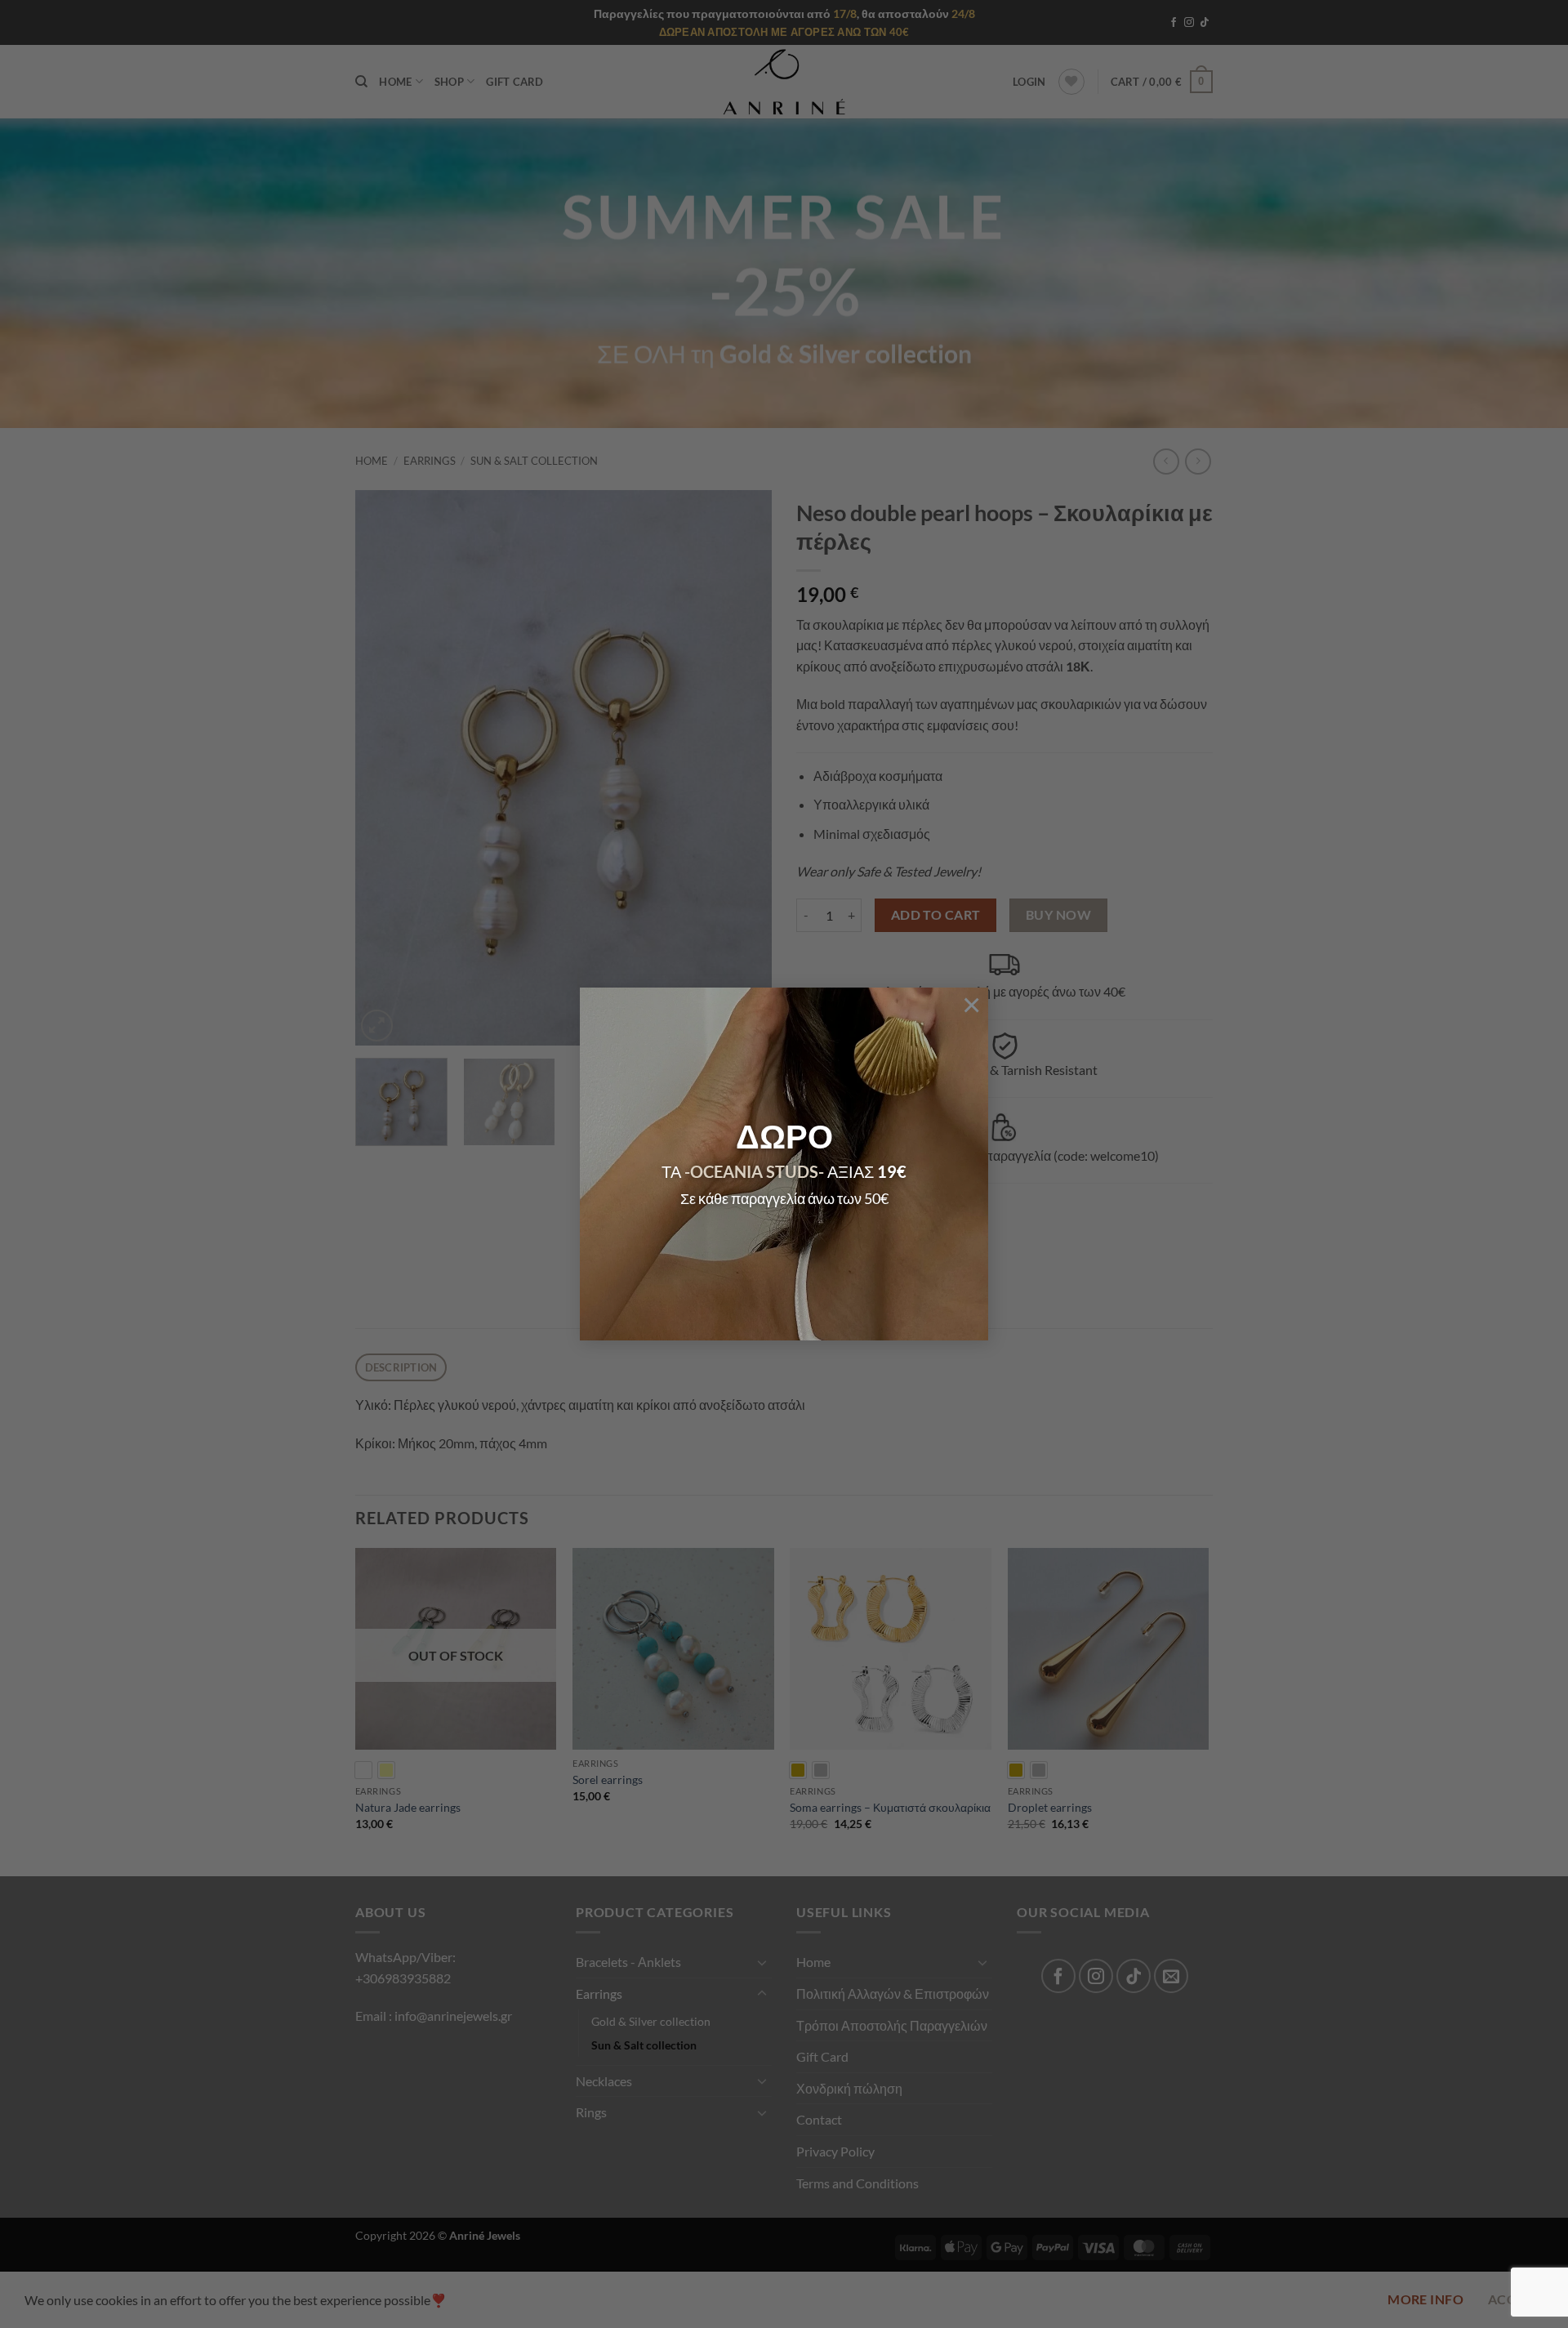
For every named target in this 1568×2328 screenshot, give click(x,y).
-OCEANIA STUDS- (754, 1171)
